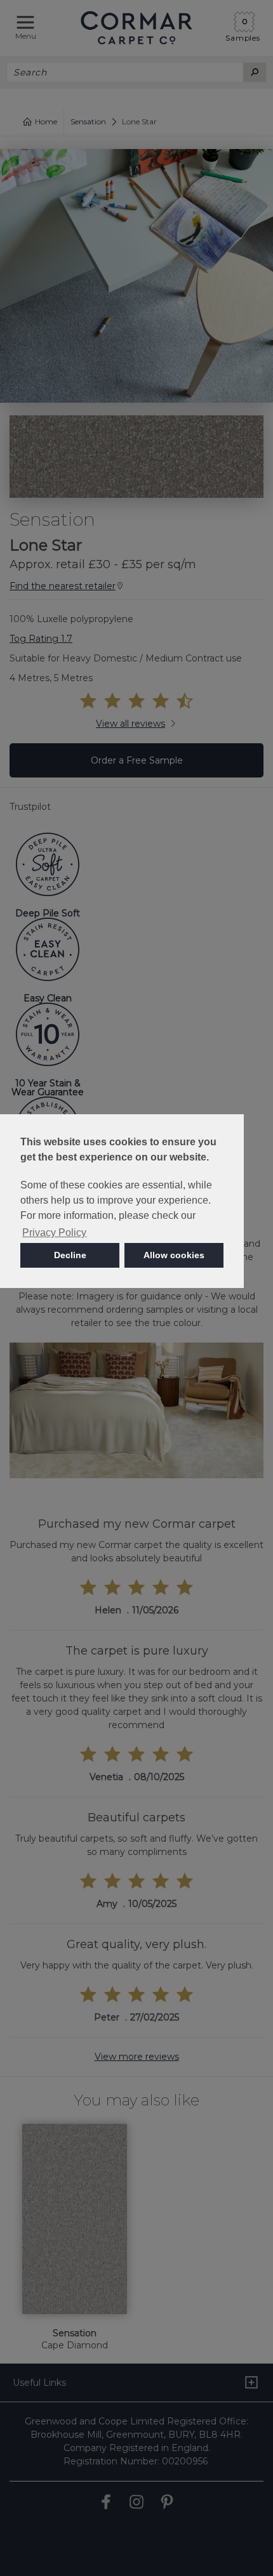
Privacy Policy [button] (54, 1233)
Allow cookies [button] (174, 1255)
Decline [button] (70, 1255)
